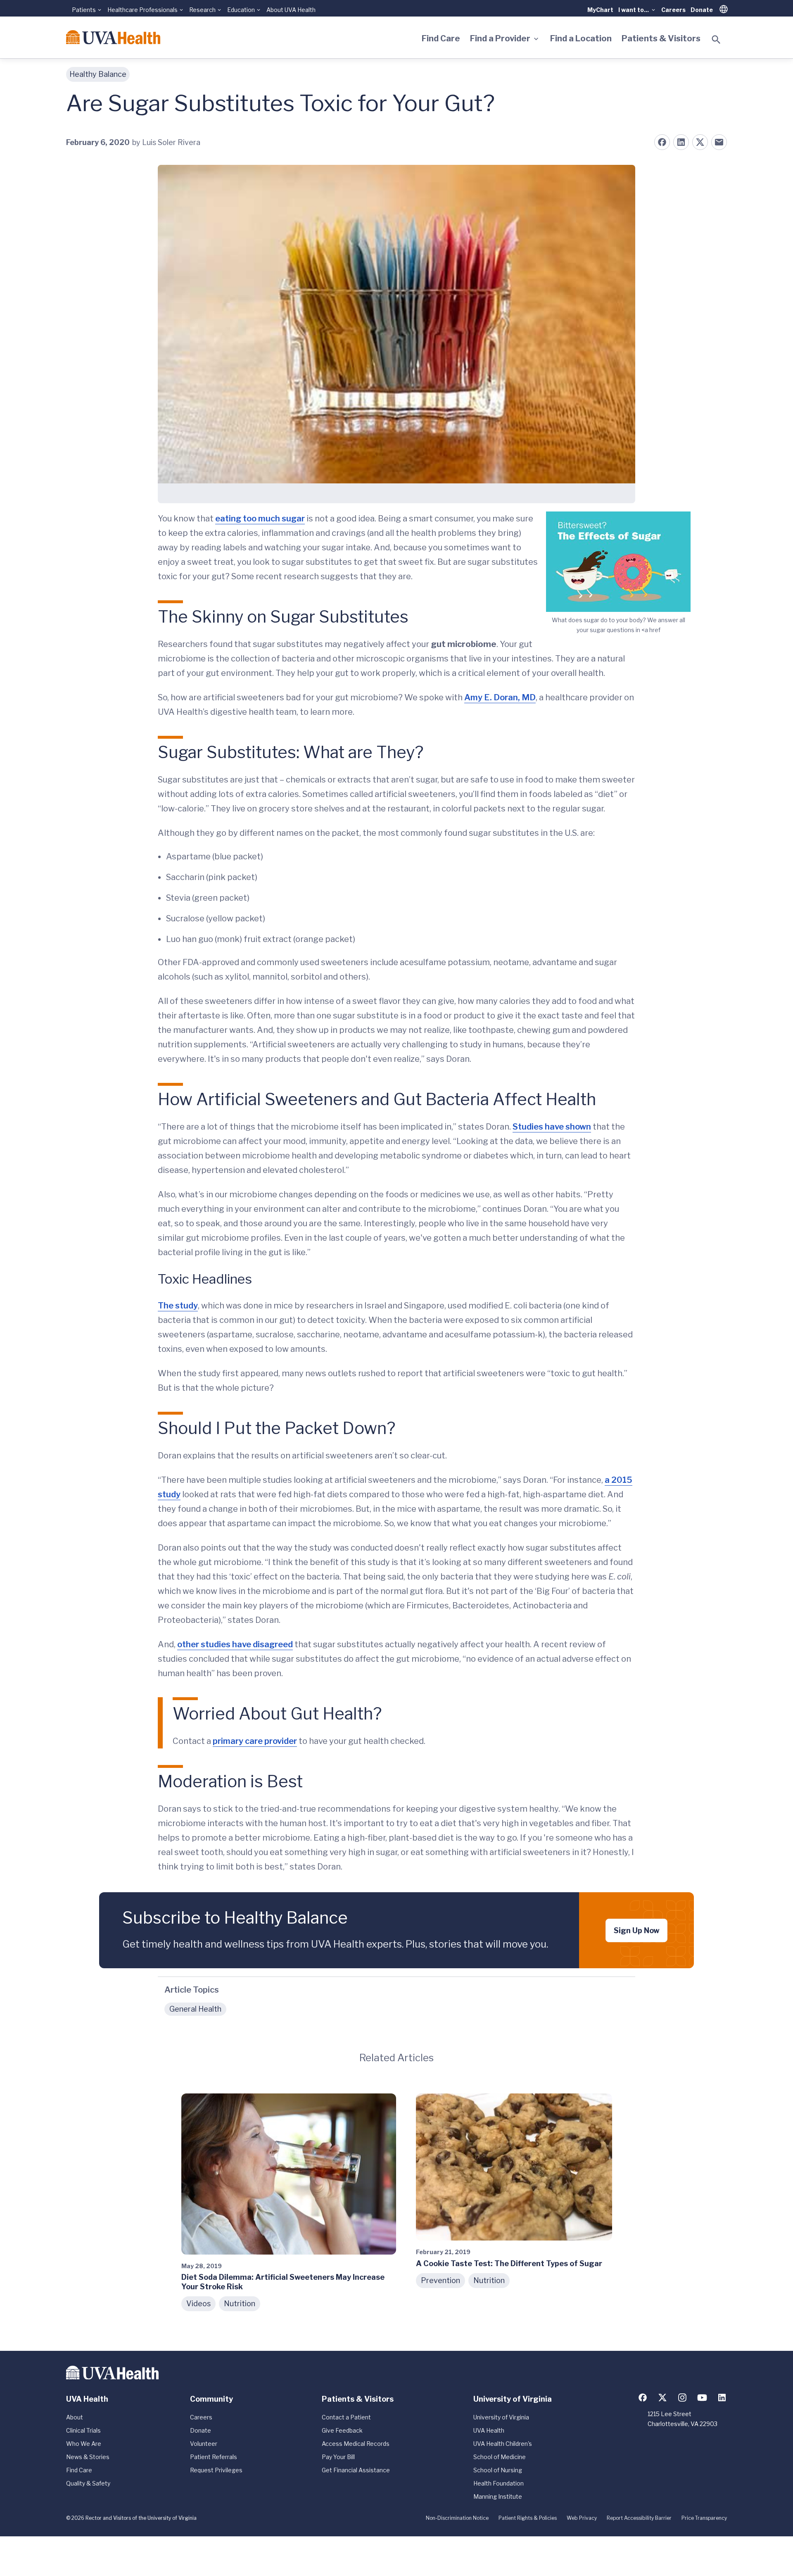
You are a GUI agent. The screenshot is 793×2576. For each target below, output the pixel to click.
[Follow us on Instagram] (682, 2398)
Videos (198, 2304)
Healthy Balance (98, 74)
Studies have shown (552, 1127)
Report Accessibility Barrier (639, 2518)
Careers (673, 10)
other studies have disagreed (235, 1644)
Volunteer (204, 2444)
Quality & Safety (88, 2483)
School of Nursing (498, 2470)
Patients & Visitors (661, 38)
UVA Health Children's (503, 2444)
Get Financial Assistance (356, 2470)
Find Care (441, 38)
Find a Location (581, 38)
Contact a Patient (346, 2417)
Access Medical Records (356, 2444)
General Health (195, 2009)
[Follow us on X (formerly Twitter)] (662, 2398)
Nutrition (240, 2304)
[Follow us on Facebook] (643, 2398)
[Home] (113, 37)
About (75, 2417)
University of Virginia (501, 2417)
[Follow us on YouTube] (702, 2398)
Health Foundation (499, 2483)
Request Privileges (216, 2470)
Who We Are (84, 2444)
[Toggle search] (716, 40)
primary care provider (255, 1741)
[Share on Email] (719, 142)
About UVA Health (291, 10)
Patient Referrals (214, 2457)
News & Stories (88, 2457)
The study (178, 1306)
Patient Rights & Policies (528, 2518)
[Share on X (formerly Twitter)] (700, 142)
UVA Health (489, 2430)
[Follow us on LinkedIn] (722, 2398)
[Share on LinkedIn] (681, 142)
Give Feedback (342, 2430)
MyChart (600, 10)
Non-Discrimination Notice (457, 2518)
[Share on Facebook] (662, 142)
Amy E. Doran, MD (500, 697)
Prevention (440, 2280)
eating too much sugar (260, 519)
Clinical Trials (83, 2430)
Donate (702, 10)
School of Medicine (500, 2457)
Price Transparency (704, 2518)
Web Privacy (582, 2518)
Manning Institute (498, 2496)
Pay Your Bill (338, 2457)
